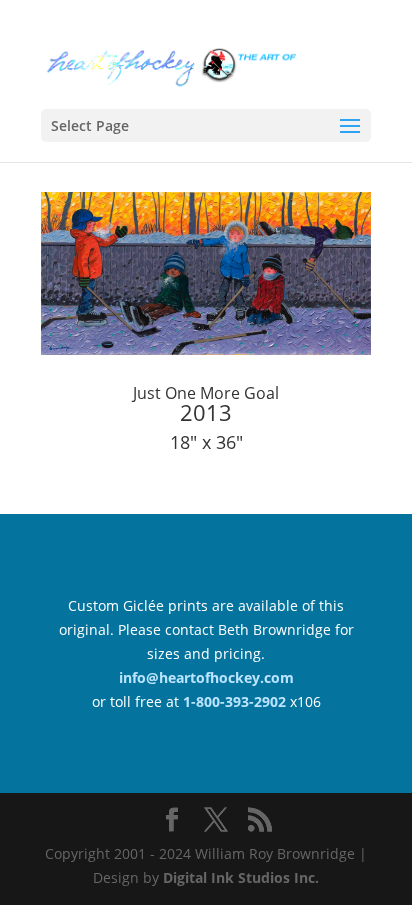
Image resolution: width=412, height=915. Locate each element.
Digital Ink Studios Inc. (241, 877)
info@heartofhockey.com (206, 677)
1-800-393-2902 (234, 701)
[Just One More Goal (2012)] (206, 354)
